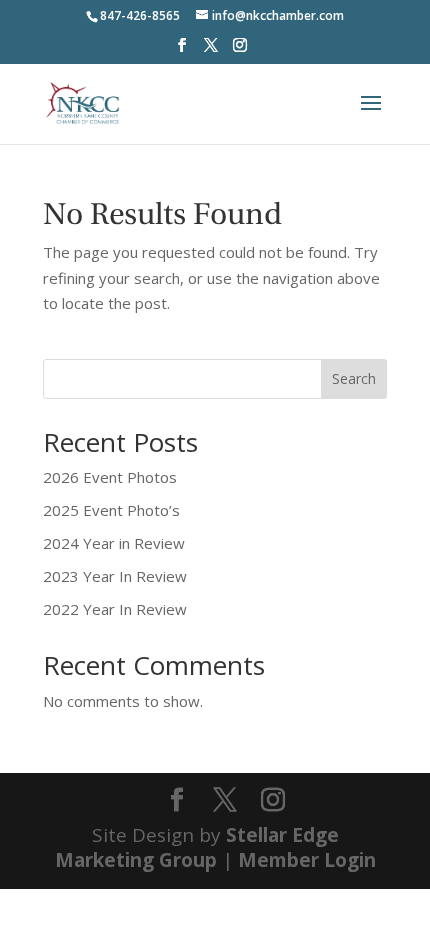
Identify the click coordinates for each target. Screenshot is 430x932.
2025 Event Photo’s (111, 510)
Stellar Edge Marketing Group (197, 848)
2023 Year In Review (115, 576)
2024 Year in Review (114, 543)
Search (354, 378)
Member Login (307, 860)
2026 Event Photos (110, 477)
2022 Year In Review (115, 609)
